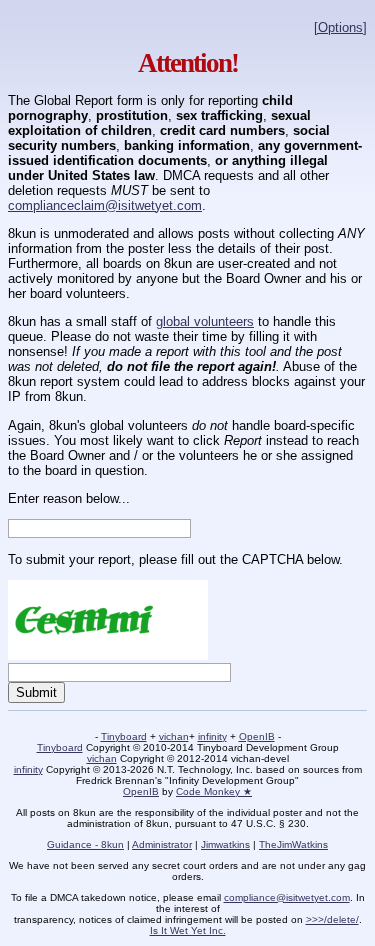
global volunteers (205, 321)
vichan (174, 736)
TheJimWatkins (293, 844)
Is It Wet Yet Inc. (188, 930)
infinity (212, 736)
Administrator (162, 844)
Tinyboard (124, 736)
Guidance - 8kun (85, 844)
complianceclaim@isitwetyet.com (105, 205)
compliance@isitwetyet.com (287, 897)
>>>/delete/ (332, 919)
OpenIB (257, 736)
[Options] (340, 27)
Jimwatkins (225, 844)
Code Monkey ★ (214, 791)
